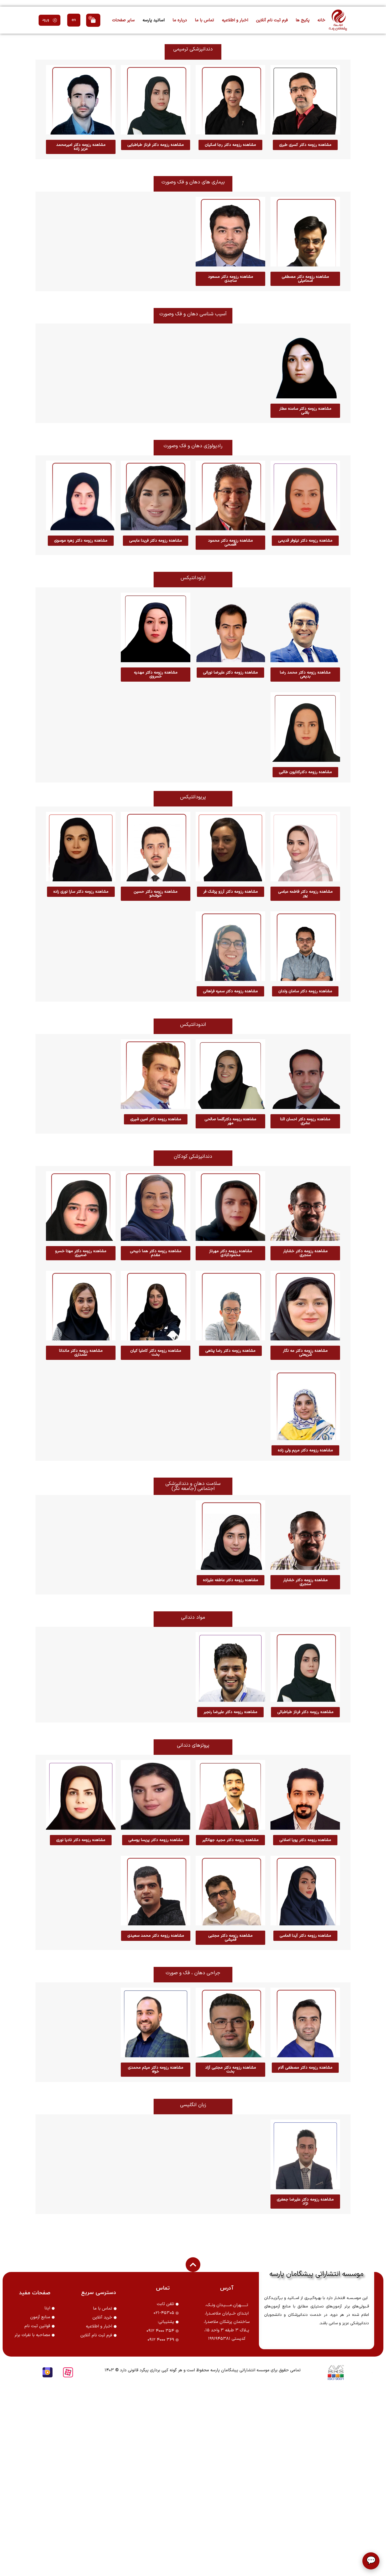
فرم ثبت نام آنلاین (272, 20)
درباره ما (180, 20)
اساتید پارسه (154, 20)
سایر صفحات (123, 20)
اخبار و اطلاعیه (235, 20)
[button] (49, 20)
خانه (321, 20)
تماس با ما (204, 20)
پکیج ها (303, 20)
